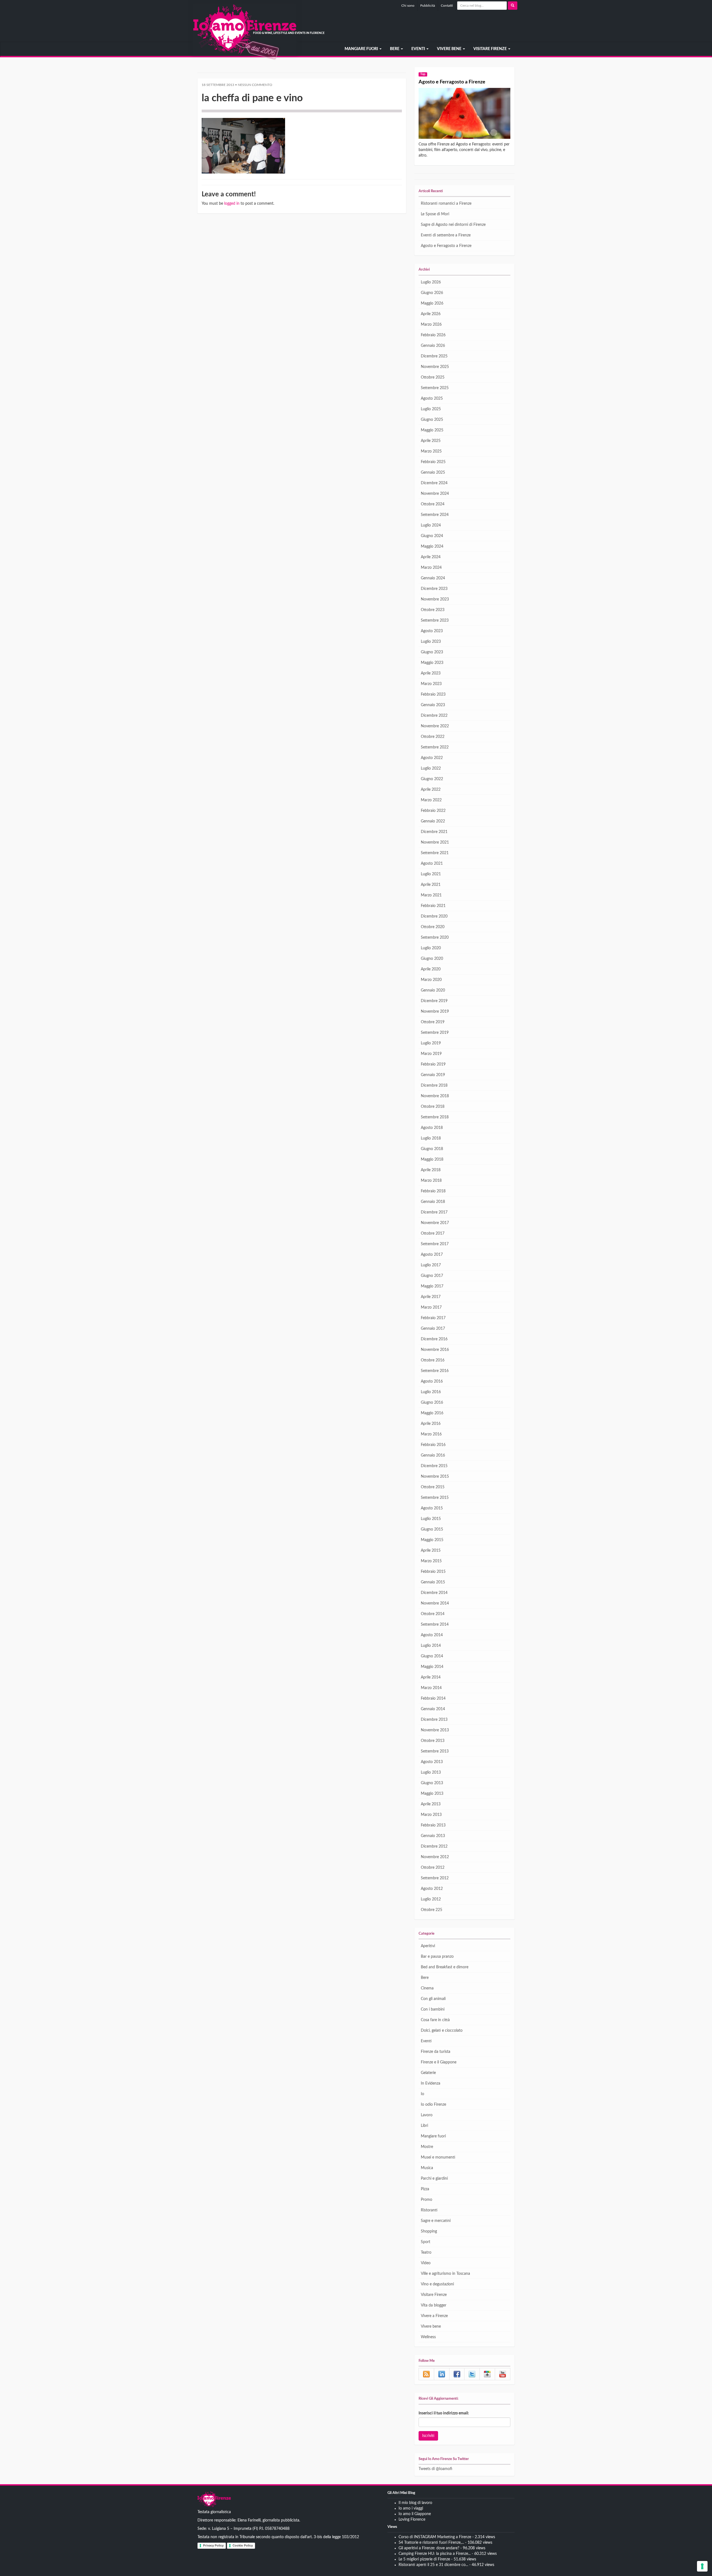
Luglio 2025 (431, 409)
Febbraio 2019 (433, 1064)
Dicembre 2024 (434, 483)
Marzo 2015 (431, 1561)
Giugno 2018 (432, 1149)
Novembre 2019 (435, 1012)
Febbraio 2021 (433, 906)
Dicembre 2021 (434, 832)
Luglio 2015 (431, 1519)
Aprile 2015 (431, 1551)
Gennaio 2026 (433, 346)
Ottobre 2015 (433, 1487)
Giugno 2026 (432, 293)
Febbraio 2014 (433, 1699)
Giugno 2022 (432, 779)
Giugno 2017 (432, 1276)
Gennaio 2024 (433, 578)
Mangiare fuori (362, 49)
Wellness (428, 2337)
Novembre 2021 (435, 842)
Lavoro (427, 2115)
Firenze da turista (436, 2052)
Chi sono (408, 6)
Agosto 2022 (432, 758)
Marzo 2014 (431, 1688)
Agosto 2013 (432, 1762)
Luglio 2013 (431, 1772)
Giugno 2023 (432, 652)
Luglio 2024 (431, 525)
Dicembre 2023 (434, 589)
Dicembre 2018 (434, 1086)
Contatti (447, 6)
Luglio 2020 (431, 948)
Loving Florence (412, 2520)
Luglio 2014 (431, 1646)
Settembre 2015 (435, 1498)
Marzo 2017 (431, 1307)
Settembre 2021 (435, 853)
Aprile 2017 (431, 1297)
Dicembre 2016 (434, 1339)
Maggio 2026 (432, 303)
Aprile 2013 (431, 1804)
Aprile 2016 (431, 1424)
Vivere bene (450, 49)
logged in (232, 204)
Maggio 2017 (432, 1286)
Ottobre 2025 (433, 377)
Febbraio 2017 (433, 1318)
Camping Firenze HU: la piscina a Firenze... (435, 2554)
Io (422, 2094)
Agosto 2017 (432, 1255)
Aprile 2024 (431, 557)
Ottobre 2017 (433, 1233)
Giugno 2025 (432, 420)
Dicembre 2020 (434, 916)
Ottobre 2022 (433, 737)
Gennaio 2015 (433, 1582)
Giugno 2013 (432, 1783)
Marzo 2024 (431, 568)
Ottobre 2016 (433, 1360)
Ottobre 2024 (433, 504)
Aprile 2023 (431, 673)
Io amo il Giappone (415, 2514)
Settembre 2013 (435, 1751)
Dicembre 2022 (434, 716)
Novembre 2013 (435, 1730)
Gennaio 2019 (433, 1075)
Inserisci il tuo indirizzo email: (444, 2413)
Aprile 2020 (431, 969)
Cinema (427, 1988)
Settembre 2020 (435, 938)
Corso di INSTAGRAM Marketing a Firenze (435, 2537)
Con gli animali (433, 1999)
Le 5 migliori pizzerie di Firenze (424, 2559)
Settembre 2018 (435, 1117)
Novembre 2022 (435, 726)
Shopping (429, 2231)
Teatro (426, 2253)
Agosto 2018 (432, 1128)
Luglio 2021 (431, 874)
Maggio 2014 (432, 1667)
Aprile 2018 (431, 1170)
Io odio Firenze (433, 2105)
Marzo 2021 (431, 895)
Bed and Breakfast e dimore (445, 1967)
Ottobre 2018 (433, 1107)
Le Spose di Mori (435, 214)
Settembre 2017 (435, 1244)
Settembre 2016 (435, 1371)
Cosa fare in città (435, 2020)
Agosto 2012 (432, 1889)
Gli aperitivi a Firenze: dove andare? (429, 2548)
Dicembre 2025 (434, 356)
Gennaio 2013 (433, 1836)
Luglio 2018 (431, 1138)
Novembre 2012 (435, 1857)
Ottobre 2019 (433, 1022)
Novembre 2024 (435, 494)
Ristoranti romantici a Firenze (446, 204)
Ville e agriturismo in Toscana (445, 2274)
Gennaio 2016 (433, 1455)
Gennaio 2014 (433, 1709)
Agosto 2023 (432, 631)
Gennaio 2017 (433, 1329)
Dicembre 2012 (434, 1846)
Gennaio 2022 (433, 821)
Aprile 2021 (431, 885)
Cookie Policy (243, 2545)
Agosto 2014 (432, 1635)
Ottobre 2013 (433, 1741)
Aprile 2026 (431, 314)
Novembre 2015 (435, 1477)
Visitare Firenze (490, 49)
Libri (424, 2126)
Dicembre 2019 (434, 1001)
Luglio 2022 (431, 768)
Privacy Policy (213, 2545)
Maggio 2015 (432, 1540)
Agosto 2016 (432, 1381)
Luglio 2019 (431, 1043)
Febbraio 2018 (433, 1191)
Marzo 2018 (431, 1181)
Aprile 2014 (431, 1677)
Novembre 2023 (435, 599)
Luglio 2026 (431, 282)
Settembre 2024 (435, 515)
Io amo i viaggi (411, 2508)
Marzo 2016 (431, 1434)
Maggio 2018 (432, 1160)
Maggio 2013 (432, 1794)
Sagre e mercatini (436, 2221)
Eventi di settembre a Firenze (446, 235)
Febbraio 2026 (433, 335)
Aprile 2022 (431, 790)
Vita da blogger (434, 2305)
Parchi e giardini (434, 2179)
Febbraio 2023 (433, 694)
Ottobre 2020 (433, 927)
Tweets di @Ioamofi (435, 2469)
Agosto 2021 (432, 864)
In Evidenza (431, 2083)
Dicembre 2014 (434, 1593)
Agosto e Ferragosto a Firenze (452, 82)
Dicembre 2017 (434, 1212)
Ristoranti (429, 2210)
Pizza (425, 2189)
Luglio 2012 (431, 1899)
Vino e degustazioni (437, 2284)
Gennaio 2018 (433, 1202)
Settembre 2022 (435, 747)
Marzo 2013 (431, 1815)
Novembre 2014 (435, 1603)
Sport (426, 2242)
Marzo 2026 (431, 325)
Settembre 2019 (435, 1033)
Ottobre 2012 (433, 1868)
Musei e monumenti (438, 2157)
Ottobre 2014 (433, 1614)
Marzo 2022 (431, 800)
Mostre (427, 2147)
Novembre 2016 (435, 1350)
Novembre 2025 (435, 367)
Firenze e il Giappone (439, 2062)
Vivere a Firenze (434, 2316)
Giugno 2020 (432, 959)
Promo (427, 2200)
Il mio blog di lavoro (415, 2503)
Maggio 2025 (432, 430)
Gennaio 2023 (433, 705)
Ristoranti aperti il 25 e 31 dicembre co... (433, 2565)
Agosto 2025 (432, 399)
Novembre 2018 (435, 1096)
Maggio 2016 (432, 1413)
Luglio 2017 (431, 1265)
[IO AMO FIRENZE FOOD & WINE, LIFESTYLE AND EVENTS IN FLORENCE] (197, 49)
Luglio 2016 (431, 1392)
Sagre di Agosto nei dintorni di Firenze (453, 225)
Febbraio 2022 (433, 811)
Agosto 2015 (432, 1508)
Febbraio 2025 (433, 462)
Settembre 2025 (435, 388)
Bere (395, 49)
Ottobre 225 (432, 1910)
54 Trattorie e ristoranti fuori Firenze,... (431, 2543)
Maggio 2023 (432, 663)
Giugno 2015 (432, 1529)
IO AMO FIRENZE (214, 2500)
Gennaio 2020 (433, 990)
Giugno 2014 (432, 1656)
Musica (427, 2168)
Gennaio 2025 (433, 473)
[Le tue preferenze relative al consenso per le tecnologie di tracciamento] (702, 2566)
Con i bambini (433, 2009)
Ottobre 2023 (433, 610)
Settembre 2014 (435, 1625)
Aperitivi (428, 1946)
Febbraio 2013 (433, 1825)
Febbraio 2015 (433, 1572)
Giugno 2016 (432, 1403)
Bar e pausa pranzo (437, 1957)
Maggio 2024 (432, 547)
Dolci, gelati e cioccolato (442, 2031)
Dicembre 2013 (434, 1720)
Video (426, 2263)
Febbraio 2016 (433, 1445)
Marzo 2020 (431, 980)
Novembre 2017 (435, 1223)
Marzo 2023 (431, 684)
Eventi (419, 49)
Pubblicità (428, 6)
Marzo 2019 (431, 1054)
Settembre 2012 (435, 1878)
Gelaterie (428, 2073)
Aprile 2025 (431, 441)
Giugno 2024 (432, 536)
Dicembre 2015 (434, 1466)
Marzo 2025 (431, 451)
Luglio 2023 (431, 642)
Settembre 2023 (435, 620)
